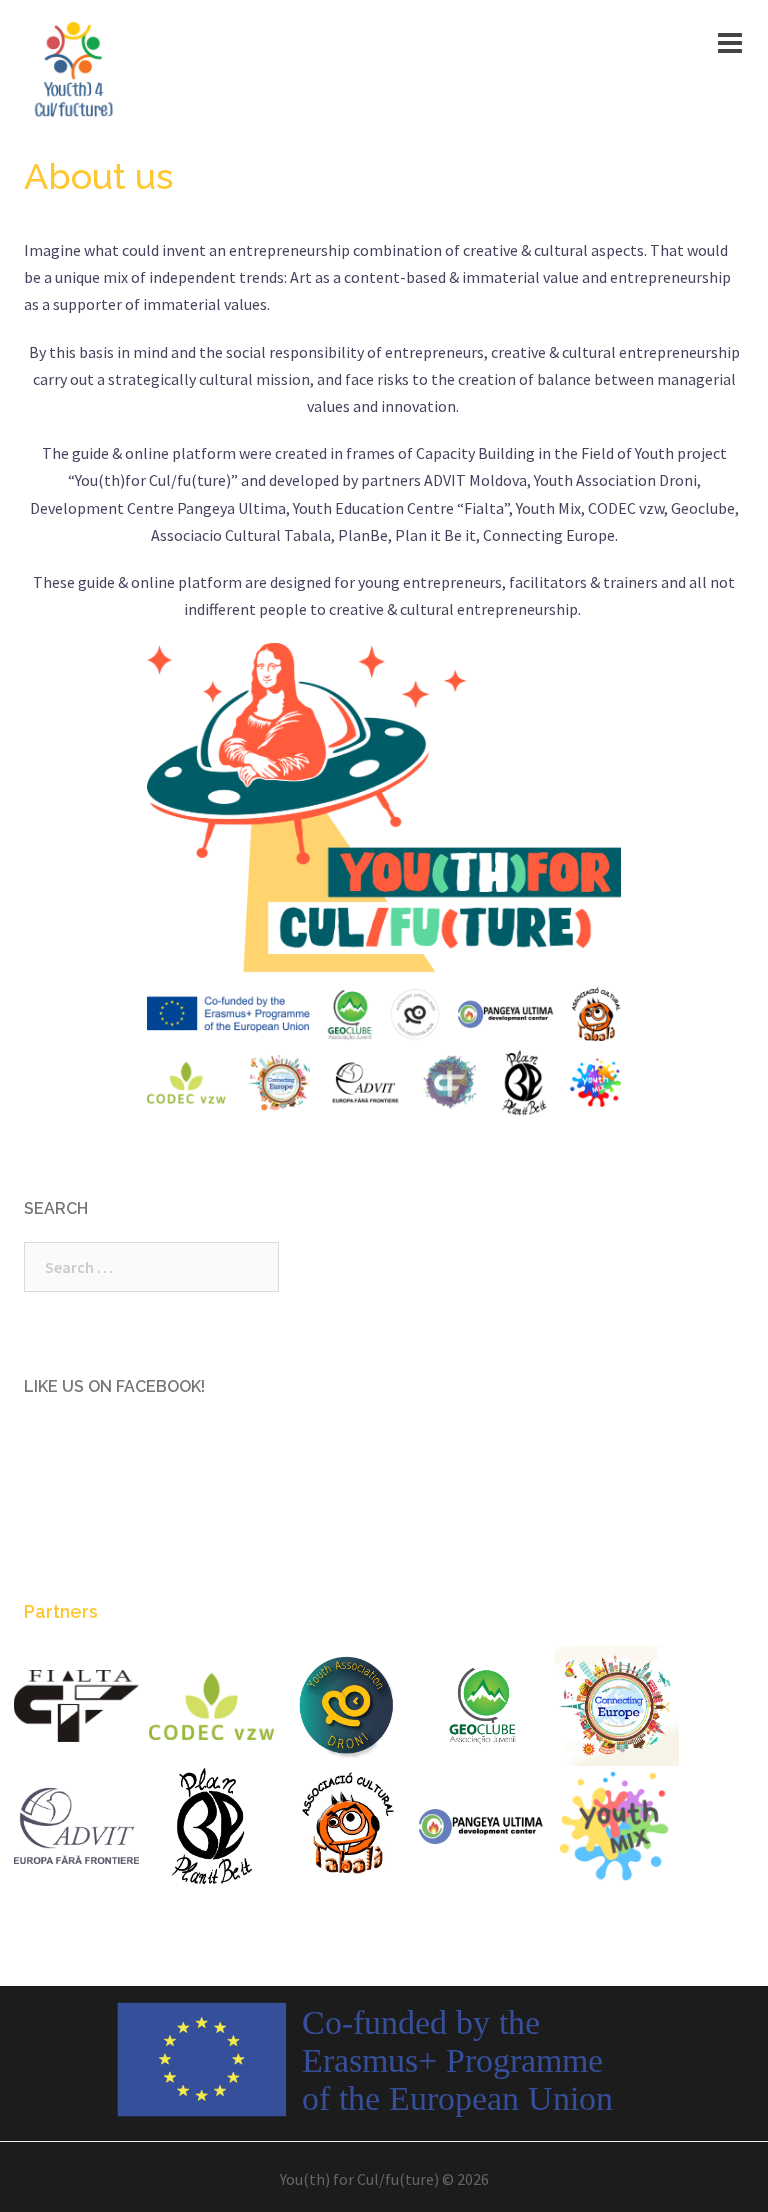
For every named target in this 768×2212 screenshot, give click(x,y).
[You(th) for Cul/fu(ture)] (74, 68)
